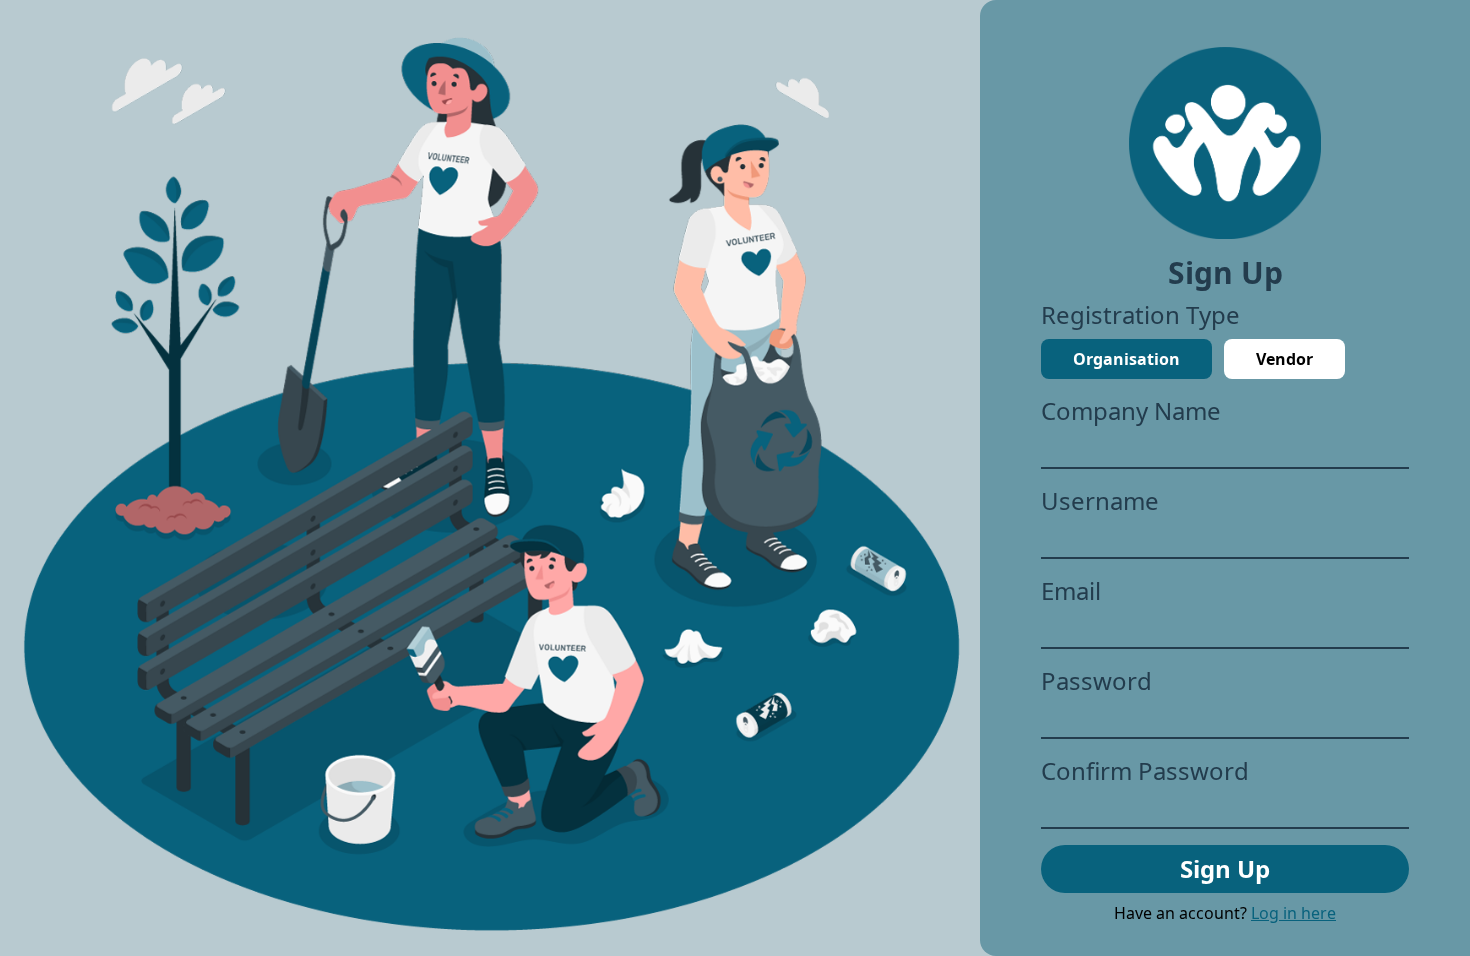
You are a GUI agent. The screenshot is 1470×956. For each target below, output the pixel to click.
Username (1100, 501)
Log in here (1293, 913)
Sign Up (1225, 868)
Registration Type (1140, 315)
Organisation (1126, 359)
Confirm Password (1145, 771)
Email (1071, 591)
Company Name (1131, 411)
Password (1096, 681)
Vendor (1284, 359)
